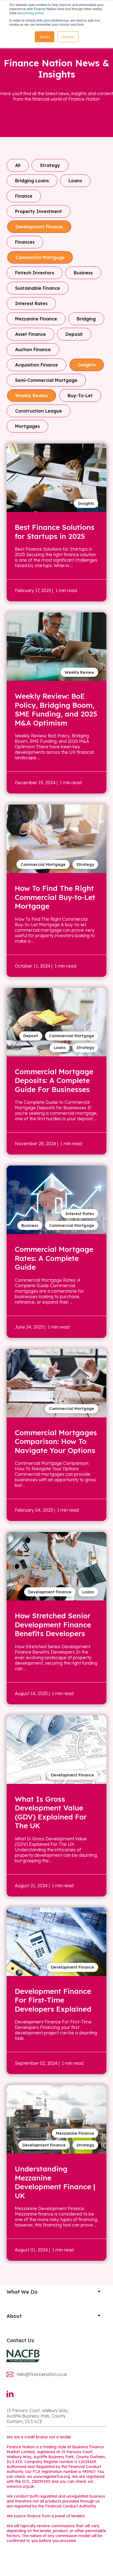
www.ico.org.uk (20, 2486)
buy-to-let (80, 396)
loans (75, 181)
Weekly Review (32, 396)
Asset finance (30, 334)
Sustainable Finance (38, 288)
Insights (87, 365)
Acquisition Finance (36, 365)
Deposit (74, 334)
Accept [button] (45, 37)
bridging (86, 319)
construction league (39, 411)
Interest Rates (31, 303)
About (14, 2316)
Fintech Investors (35, 273)
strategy (50, 165)
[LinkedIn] (13, 2397)
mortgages (27, 426)
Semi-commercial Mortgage (46, 380)
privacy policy (33, 13)
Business (83, 273)
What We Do (22, 2292)
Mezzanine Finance (36, 319)
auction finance (33, 349)
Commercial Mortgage (40, 257)
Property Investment (39, 211)
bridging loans (32, 181)
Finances (25, 242)
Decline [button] (68, 37)
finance (24, 196)
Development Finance (39, 227)
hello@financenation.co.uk (42, 2374)
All (18, 165)
